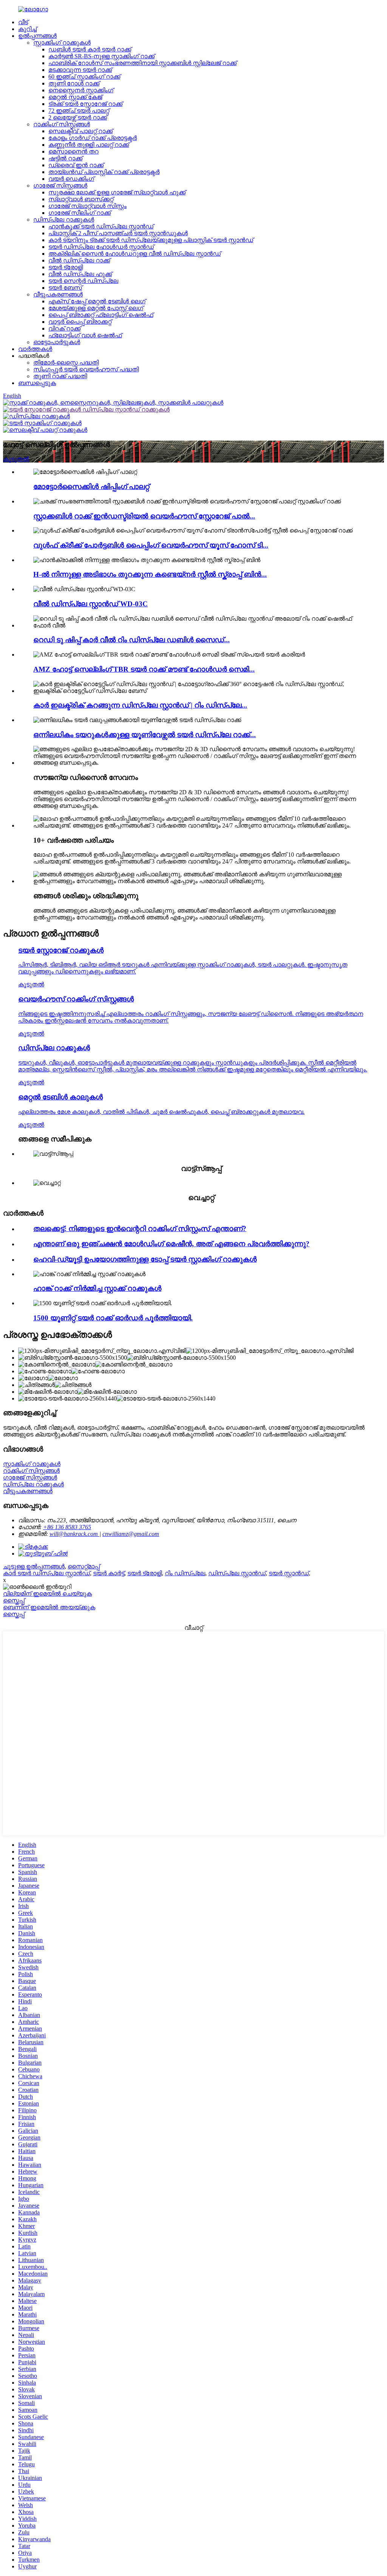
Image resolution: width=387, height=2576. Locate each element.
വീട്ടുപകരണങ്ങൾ (58, 294)
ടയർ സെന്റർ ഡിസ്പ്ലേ (83, 281)
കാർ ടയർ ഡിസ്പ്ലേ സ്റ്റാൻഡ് (46, 1573)
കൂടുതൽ (16, 459)
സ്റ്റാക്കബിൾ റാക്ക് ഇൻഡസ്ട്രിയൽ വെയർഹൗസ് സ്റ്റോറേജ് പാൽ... (144, 516)
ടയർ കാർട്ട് (109, 1573)
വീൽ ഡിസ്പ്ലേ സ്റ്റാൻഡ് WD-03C (91, 604)
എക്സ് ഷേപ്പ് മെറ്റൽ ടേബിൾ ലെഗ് (97, 301)
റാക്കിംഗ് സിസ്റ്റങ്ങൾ (62, 124)
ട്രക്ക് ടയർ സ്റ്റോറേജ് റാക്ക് (85, 104)
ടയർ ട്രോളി (66, 267)
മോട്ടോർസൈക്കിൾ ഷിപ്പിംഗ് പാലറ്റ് (91, 487)
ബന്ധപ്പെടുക (37, 383)
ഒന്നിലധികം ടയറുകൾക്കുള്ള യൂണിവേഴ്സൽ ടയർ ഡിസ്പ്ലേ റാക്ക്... (145, 735)
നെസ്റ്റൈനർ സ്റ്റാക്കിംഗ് (81, 90)
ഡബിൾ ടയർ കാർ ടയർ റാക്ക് (90, 49)
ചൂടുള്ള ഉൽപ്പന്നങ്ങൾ (34, 1566)
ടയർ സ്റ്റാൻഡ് (289, 1573)
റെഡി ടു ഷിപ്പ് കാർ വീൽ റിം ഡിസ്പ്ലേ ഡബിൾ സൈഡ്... (132, 640)
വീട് (23, 22)
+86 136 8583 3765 (67, 1527)
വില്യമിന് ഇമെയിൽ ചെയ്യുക (47, 1594)
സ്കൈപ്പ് (14, 1600)
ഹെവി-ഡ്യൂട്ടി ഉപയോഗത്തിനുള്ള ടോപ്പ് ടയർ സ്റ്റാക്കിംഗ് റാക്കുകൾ (145, 1259)
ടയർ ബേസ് (65, 288)
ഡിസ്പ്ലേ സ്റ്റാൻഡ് (237, 1573)
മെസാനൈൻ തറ (74, 151)
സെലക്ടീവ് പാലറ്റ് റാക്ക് (80, 131)
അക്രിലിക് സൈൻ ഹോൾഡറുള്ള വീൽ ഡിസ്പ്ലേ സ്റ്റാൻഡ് (135, 254)
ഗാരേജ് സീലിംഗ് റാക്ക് (80, 213)
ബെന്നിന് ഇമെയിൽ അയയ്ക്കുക (49, 1607)
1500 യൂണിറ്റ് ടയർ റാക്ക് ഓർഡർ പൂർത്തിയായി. (113, 1318)
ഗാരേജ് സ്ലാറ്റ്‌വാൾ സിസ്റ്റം (87, 206)
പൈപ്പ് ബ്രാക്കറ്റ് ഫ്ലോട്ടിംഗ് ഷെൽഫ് (101, 315)
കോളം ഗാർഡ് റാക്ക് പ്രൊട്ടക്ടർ (93, 138)
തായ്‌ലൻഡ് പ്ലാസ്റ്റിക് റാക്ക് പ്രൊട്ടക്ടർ (104, 172)
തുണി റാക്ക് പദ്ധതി (60, 376)
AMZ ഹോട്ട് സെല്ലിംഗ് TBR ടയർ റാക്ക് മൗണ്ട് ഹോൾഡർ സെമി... (144, 669)
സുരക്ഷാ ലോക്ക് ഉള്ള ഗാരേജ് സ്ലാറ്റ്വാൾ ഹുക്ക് (117, 192)
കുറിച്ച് (27, 29)
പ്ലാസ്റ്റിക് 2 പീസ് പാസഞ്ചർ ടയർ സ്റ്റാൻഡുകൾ (118, 233)
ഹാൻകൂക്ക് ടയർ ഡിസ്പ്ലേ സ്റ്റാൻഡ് (101, 226)
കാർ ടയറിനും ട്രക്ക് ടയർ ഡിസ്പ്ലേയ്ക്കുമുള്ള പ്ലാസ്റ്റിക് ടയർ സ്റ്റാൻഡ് (151, 240)
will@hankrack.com (74, 1534)
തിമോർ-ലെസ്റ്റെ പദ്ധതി (66, 363)
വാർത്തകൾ (35, 349)
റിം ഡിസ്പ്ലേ (185, 1573)
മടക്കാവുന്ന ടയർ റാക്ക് (80, 70)
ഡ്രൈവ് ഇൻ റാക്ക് (76, 165)
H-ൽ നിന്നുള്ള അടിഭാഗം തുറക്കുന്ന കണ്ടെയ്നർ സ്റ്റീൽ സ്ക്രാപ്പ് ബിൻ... (150, 574)
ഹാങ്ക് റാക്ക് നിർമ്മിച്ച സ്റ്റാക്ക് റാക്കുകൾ (97, 1288)
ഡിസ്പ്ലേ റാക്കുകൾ (64, 220)
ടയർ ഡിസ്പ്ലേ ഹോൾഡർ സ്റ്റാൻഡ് (101, 247)
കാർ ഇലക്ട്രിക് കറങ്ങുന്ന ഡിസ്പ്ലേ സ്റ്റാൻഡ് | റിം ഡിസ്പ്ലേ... (140, 705)
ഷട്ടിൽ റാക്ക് (65, 158)
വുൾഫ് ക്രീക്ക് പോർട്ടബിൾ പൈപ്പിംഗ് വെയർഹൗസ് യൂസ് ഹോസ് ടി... (151, 545)
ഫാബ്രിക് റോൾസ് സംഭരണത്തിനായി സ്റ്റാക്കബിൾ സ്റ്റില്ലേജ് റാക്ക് (142, 63)
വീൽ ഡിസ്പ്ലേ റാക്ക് (79, 260)
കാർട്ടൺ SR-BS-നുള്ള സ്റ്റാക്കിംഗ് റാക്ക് (101, 56)
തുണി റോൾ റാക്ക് (74, 83)
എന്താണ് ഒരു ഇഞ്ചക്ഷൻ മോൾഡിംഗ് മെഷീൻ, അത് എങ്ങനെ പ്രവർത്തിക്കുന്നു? (171, 1244)
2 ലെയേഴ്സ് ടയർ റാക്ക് (78, 117)
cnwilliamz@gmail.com (131, 1534)
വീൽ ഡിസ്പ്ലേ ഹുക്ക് (80, 274)
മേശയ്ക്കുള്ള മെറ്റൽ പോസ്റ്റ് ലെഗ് (96, 308)
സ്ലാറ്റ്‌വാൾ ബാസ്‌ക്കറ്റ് (81, 199)
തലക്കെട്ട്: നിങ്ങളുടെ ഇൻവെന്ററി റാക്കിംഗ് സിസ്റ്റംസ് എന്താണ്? (140, 1229)
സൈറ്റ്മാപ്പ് (84, 1566)
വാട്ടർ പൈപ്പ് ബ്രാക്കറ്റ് (80, 322)
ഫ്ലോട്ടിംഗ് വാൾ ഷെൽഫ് (85, 335)
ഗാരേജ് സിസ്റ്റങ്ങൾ (60, 186)
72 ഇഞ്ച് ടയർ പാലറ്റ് (79, 111)
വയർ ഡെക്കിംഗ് (71, 179)
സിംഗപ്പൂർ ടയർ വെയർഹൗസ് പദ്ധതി (86, 369)
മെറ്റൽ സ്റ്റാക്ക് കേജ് (75, 97)
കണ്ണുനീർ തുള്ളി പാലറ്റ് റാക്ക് (89, 145)
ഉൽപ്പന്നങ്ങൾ (37, 36)
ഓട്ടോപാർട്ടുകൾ (57, 342)
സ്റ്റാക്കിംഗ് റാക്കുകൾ (62, 43)
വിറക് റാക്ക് (64, 328)
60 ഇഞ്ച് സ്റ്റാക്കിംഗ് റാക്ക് (84, 77)
